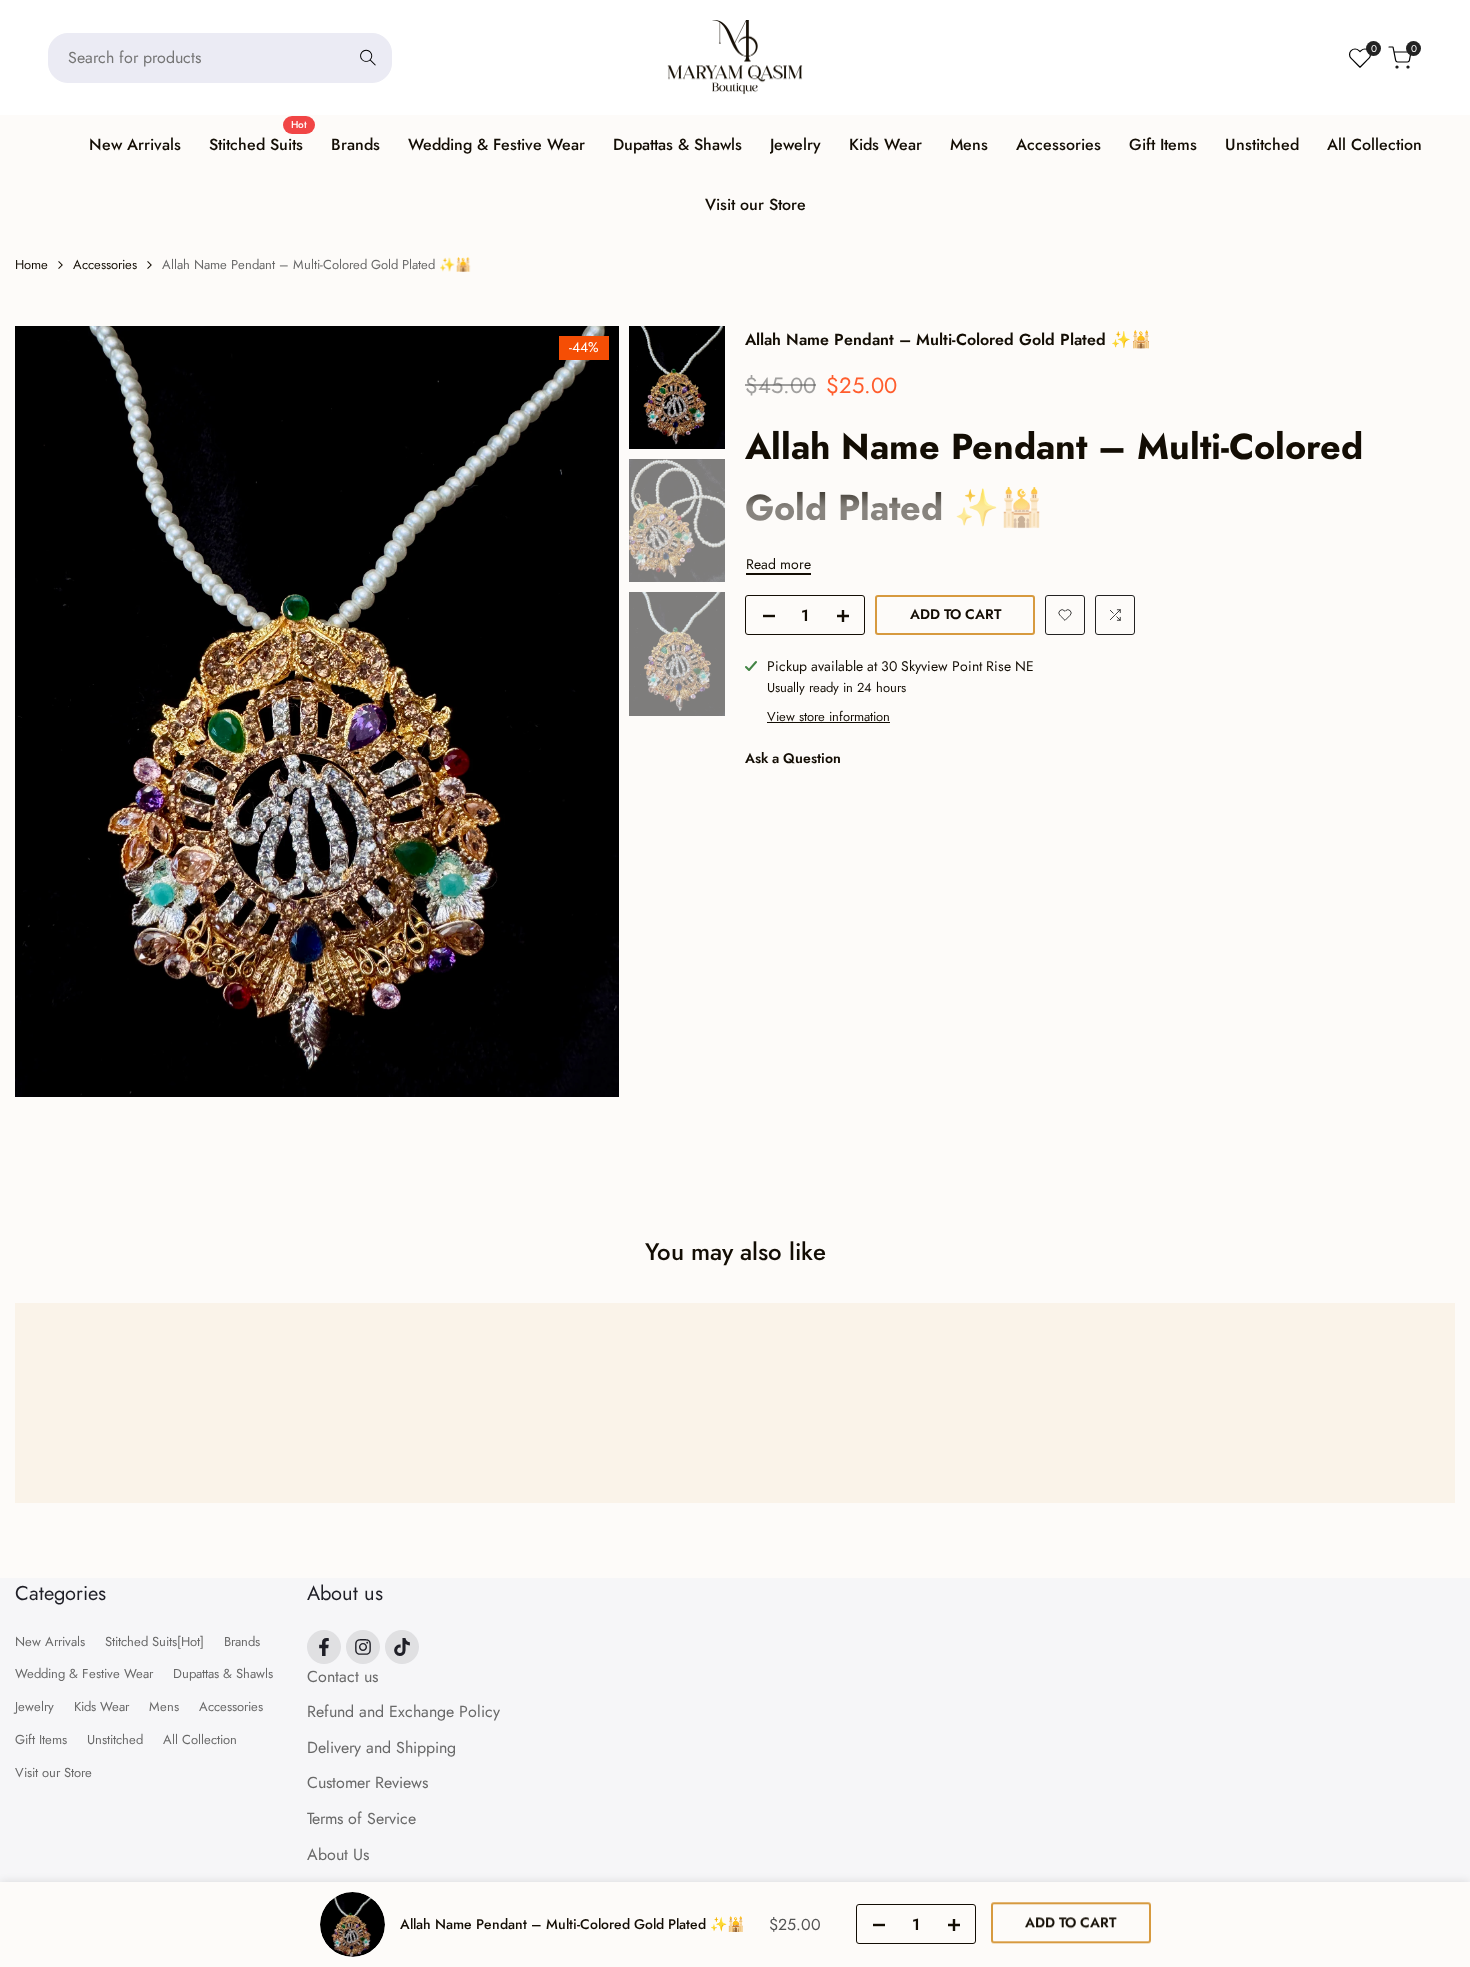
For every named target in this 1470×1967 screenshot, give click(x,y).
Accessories (105, 264)
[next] (579, 711)
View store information (828, 715)
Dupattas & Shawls (223, 1673)
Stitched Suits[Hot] (154, 1641)
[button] (1065, 615)
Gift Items (41, 1739)
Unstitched (115, 1739)
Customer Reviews (367, 1782)
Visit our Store (53, 1772)
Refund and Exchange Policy (403, 1711)
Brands (242, 1641)
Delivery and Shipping (381, 1747)
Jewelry (34, 1706)
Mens (164, 1706)
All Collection (200, 1739)
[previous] (55, 711)
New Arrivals (50, 1641)
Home (31, 264)
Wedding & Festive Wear (84, 1673)
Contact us (342, 1676)
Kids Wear (101, 1706)
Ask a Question (793, 758)
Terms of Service (361, 1818)
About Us (338, 1854)
